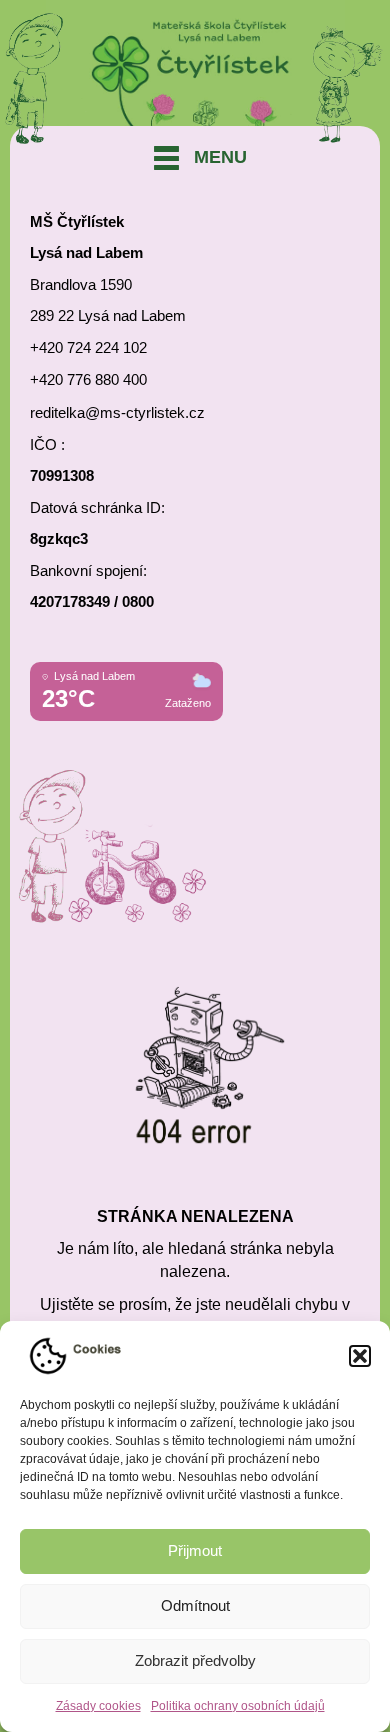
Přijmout (195, 1550)
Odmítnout (195, 1605)
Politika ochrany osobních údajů (238, 1706)
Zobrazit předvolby (195, 1660)
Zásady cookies (98, 1706)
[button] (360, 1356)
